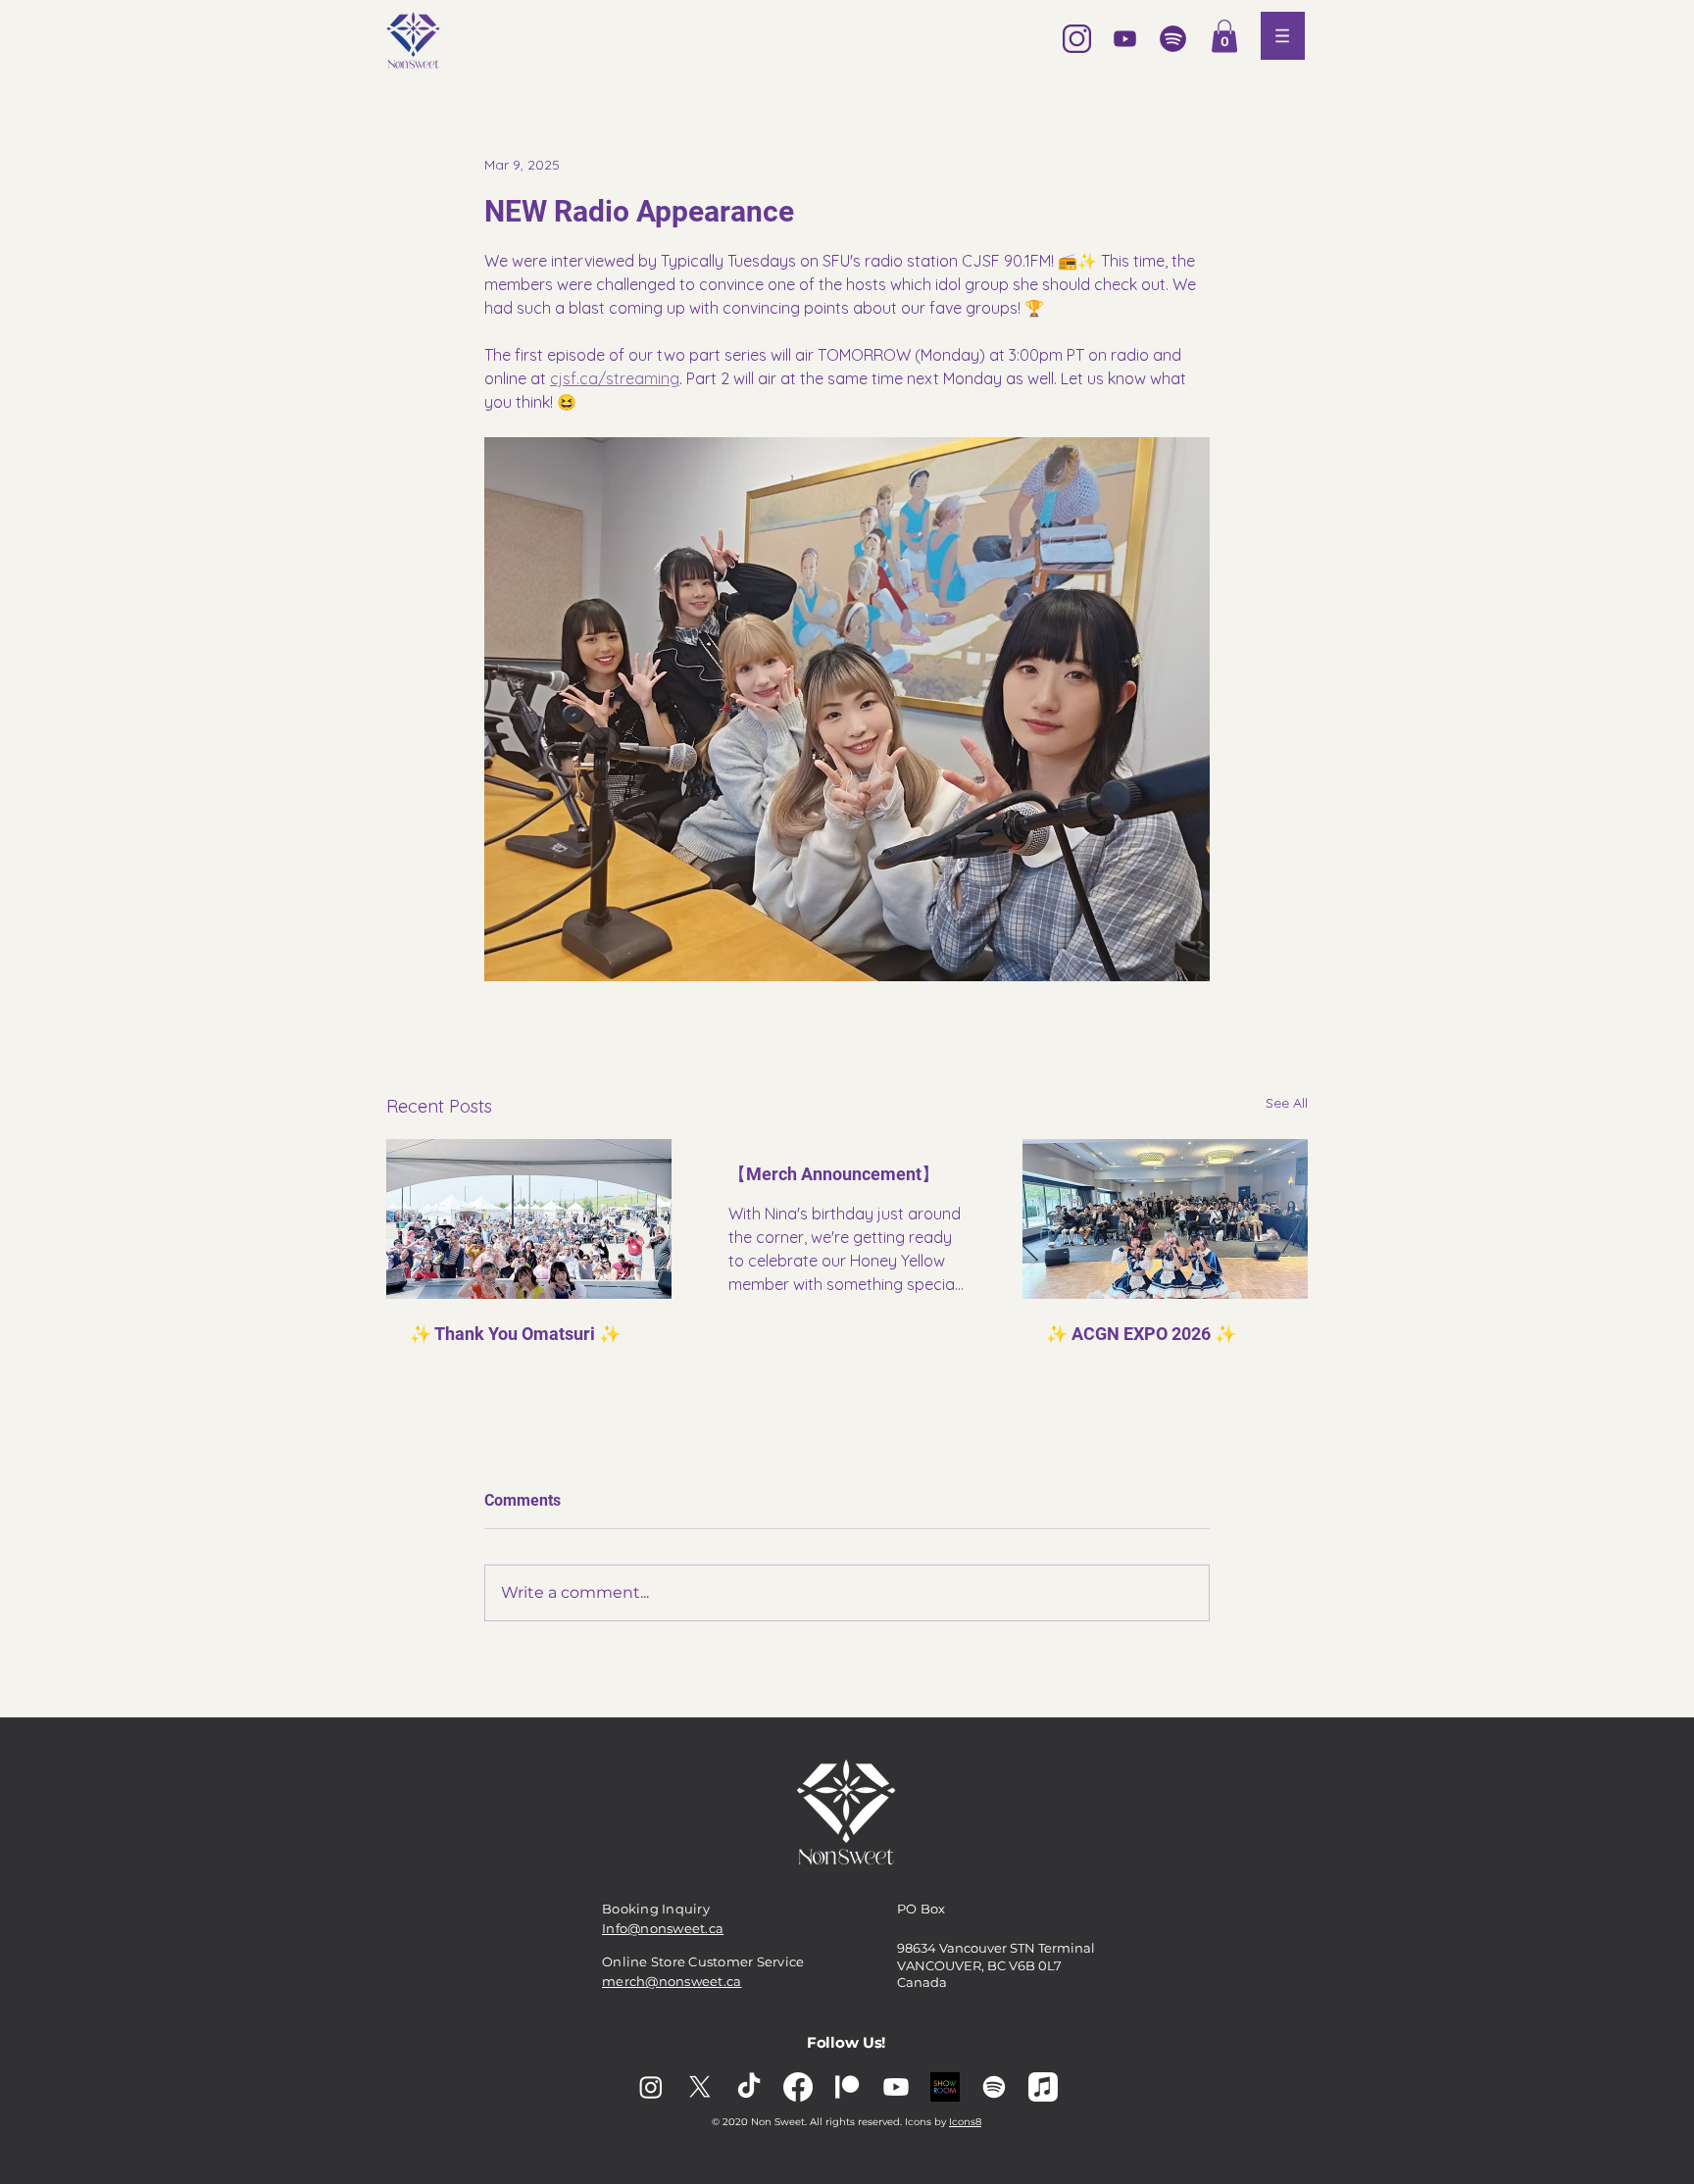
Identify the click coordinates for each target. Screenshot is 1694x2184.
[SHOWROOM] (945, 2087)
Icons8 (965, 2122)
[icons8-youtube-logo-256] (1125, 39)
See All (1287, 1103)
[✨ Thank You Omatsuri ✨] (529, 1219)
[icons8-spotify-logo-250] (1173, 39)
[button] (1224, 36)
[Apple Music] (1043, 2087)
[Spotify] (994, 2087)
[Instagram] (651, 2087)
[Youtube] (896, 2087)
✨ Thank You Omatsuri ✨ (515, 1334)
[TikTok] (749, 2087)
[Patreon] (847, 2087)
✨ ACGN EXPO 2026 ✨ (1141, 1334)
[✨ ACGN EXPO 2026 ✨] (1165, 1219)
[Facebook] (798, 2087)
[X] (700, 2087)
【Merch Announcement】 (834, 1174)
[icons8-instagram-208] (1077, 39)
